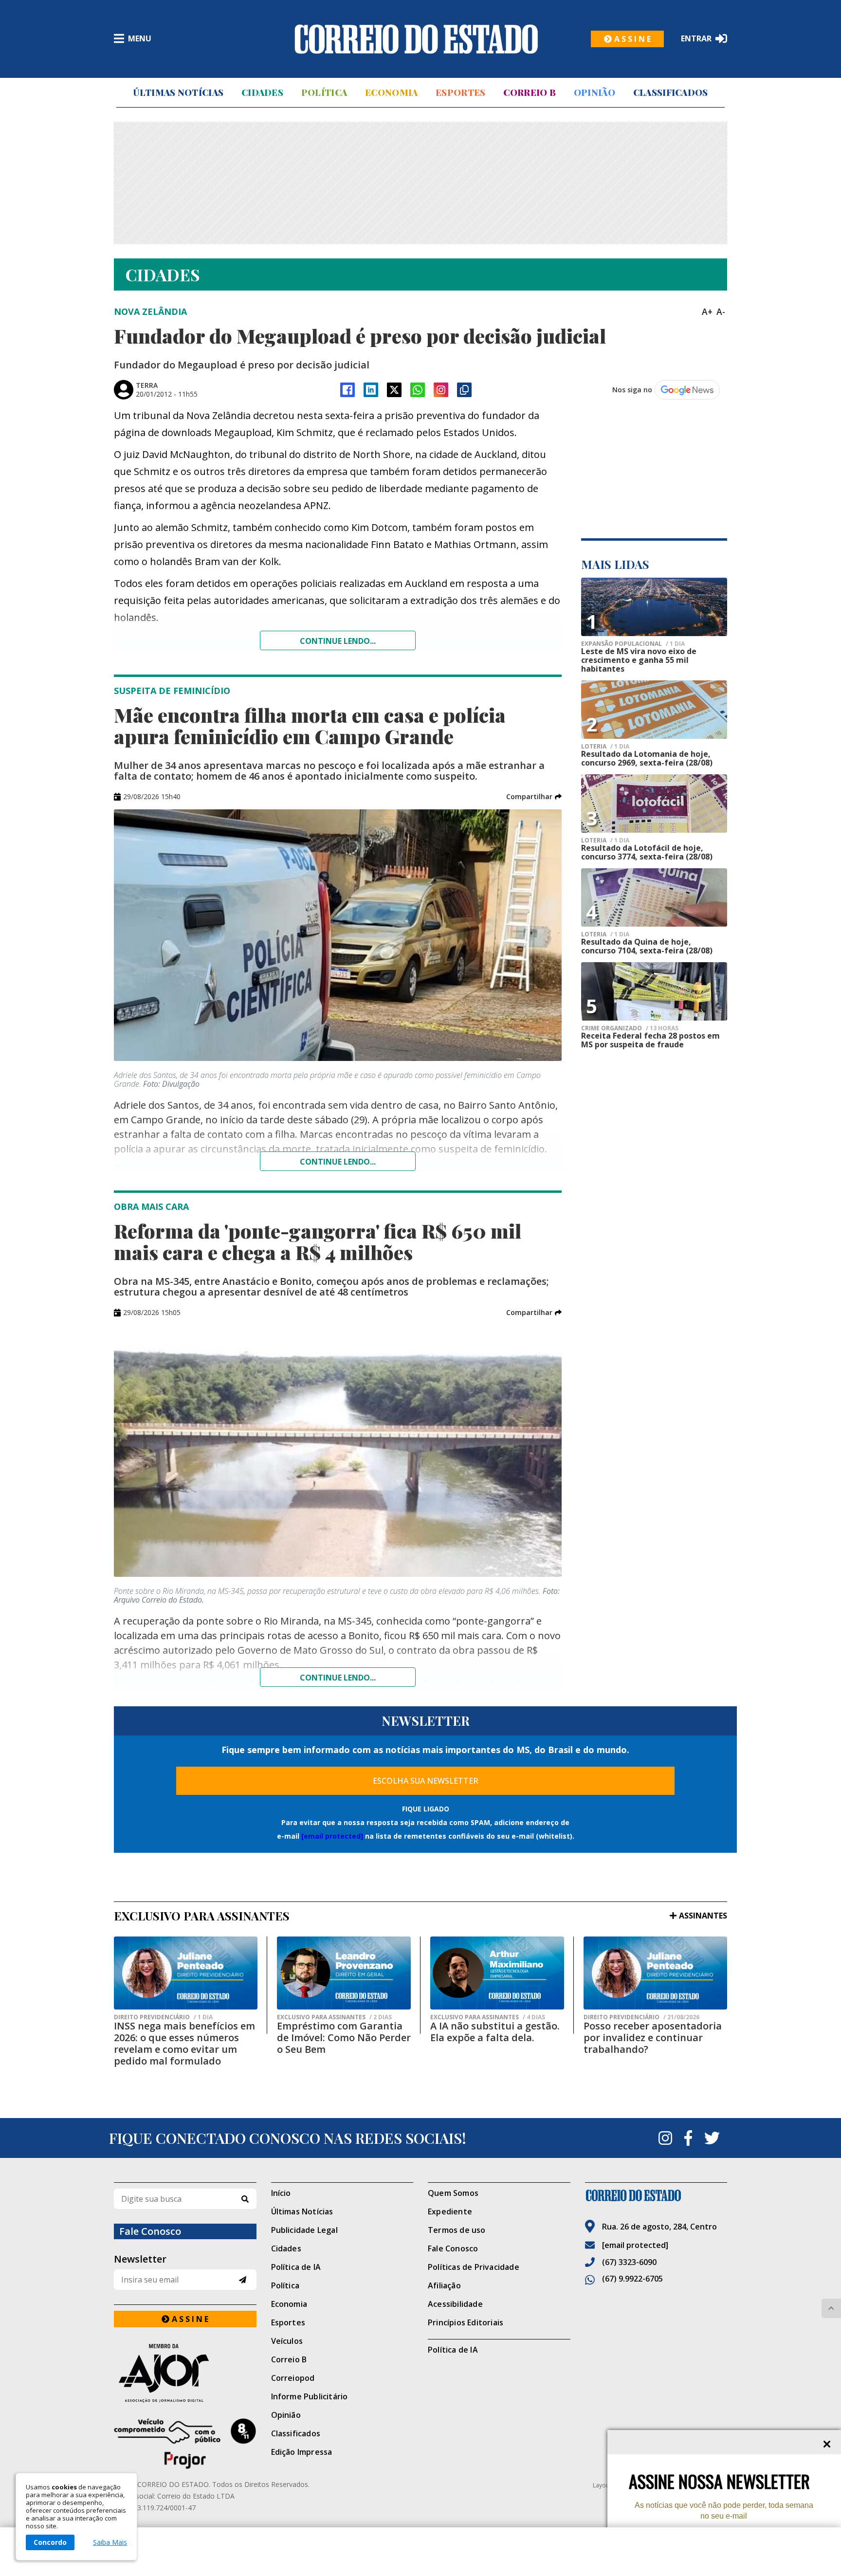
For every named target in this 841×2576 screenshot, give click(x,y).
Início (281, 2193)
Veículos (287, 2341)
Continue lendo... (338, 641)
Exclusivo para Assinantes (334, 2017)
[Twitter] (712, 2138)
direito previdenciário (163, 2017)
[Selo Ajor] (185, 2373)
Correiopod (293, 2378)
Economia (391, 92)
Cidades (262, 92)
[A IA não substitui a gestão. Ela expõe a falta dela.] (497, 1973)
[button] (534, 797)
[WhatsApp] (418, 390)
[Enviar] (243, 2280)
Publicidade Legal (304, 2230)
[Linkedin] (371, 390)
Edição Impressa (302, 2452)
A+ (707, 311)
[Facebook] (347, 390)
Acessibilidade (455, 2304)
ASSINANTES (703, 1916)
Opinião (594, 92)
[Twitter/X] (394, 390)
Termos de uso (457, 2230)
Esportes (460, 92)
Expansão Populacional (633, 644)
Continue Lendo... (338, 1162)
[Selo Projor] (185, 2444)
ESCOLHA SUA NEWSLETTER (426, 1781)
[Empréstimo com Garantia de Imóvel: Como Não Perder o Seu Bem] (344, 1973)
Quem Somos (453, 2193)
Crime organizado (630, 1028)
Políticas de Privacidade (474, 2267)
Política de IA (296, 2267)
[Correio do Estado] (656, 2195)
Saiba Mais (110, 2542)
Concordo (50, 2542)
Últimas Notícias (178, 92)
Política (324, 92)
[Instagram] (441, 390)
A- (721, 311)
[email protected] (332, 1836)
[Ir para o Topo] (831, 2308)
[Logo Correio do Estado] (416, 39)
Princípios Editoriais (466, 2322)
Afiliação (444, 2285)
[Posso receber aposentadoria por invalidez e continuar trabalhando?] (655, 1973)
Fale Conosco (453, 2248)
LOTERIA (605, 747)
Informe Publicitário (310, 2396)
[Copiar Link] (464, 390)
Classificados (671, 92)
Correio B (530, 92)
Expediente (450, 2211)
